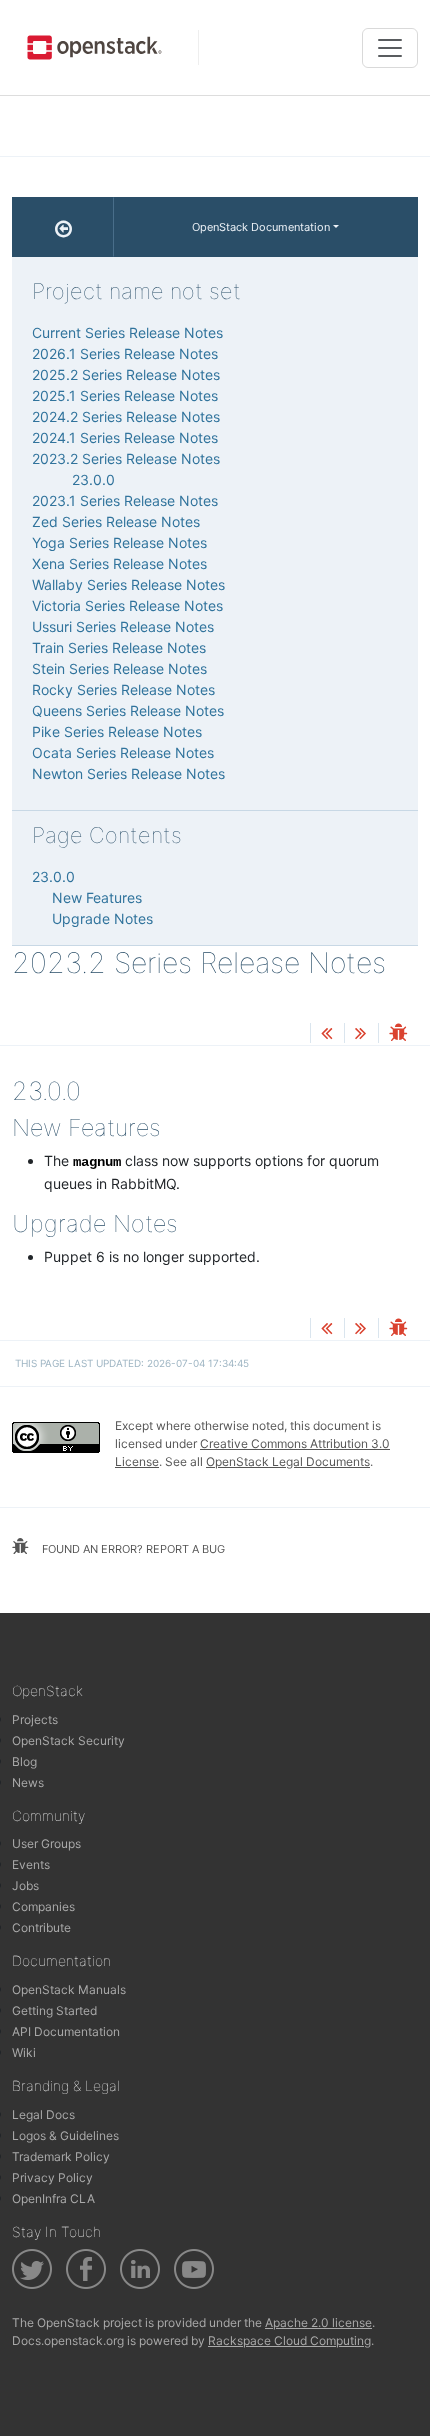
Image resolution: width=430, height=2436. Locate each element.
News (28, 1782)
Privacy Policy (52, 2177)
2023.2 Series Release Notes (126, 458)
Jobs (25, 1885)
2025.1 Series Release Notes (125, 395)
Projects (35, 1719)
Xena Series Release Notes (119, 563)
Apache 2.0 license (318, 2322)
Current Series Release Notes (127, 332)
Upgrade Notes (102, 918)
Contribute (41, 1927)
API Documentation (66, 2031)
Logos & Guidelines (65, 2135)
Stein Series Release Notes (119, 668)
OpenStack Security (68, 1740)
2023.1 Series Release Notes (125, 500)
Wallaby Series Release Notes (128, 584)
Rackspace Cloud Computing (289, 2340)
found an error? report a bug (132, 1549)
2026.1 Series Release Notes (125, 353)
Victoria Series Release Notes (127, 605)
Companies (43, 1906)
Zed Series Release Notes (116, 521)
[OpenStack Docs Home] (63, 227)
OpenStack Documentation (261, 227)
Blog (24, 1761)
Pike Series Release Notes (117, 731)
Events (31, 1864)
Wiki (24, 2052)
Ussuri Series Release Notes (123, 626)
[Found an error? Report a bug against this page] (398, 1034)
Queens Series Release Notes (128, 710)
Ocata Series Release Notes (123, 752)
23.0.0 (93, 479)
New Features (97, 897)
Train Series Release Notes (119, 647)
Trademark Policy (61, 2156)
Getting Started (54, 2010)
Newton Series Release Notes (128, 773)
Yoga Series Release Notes (119, 542)
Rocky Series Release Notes (123, 689)
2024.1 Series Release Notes (125, 437)
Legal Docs (43, 2114)
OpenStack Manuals (69, 1989)
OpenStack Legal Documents (288, 1461)
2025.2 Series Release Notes (126, 374)
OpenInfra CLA (53, 2198)
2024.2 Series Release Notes (126, 416)
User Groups (46, 1843)
